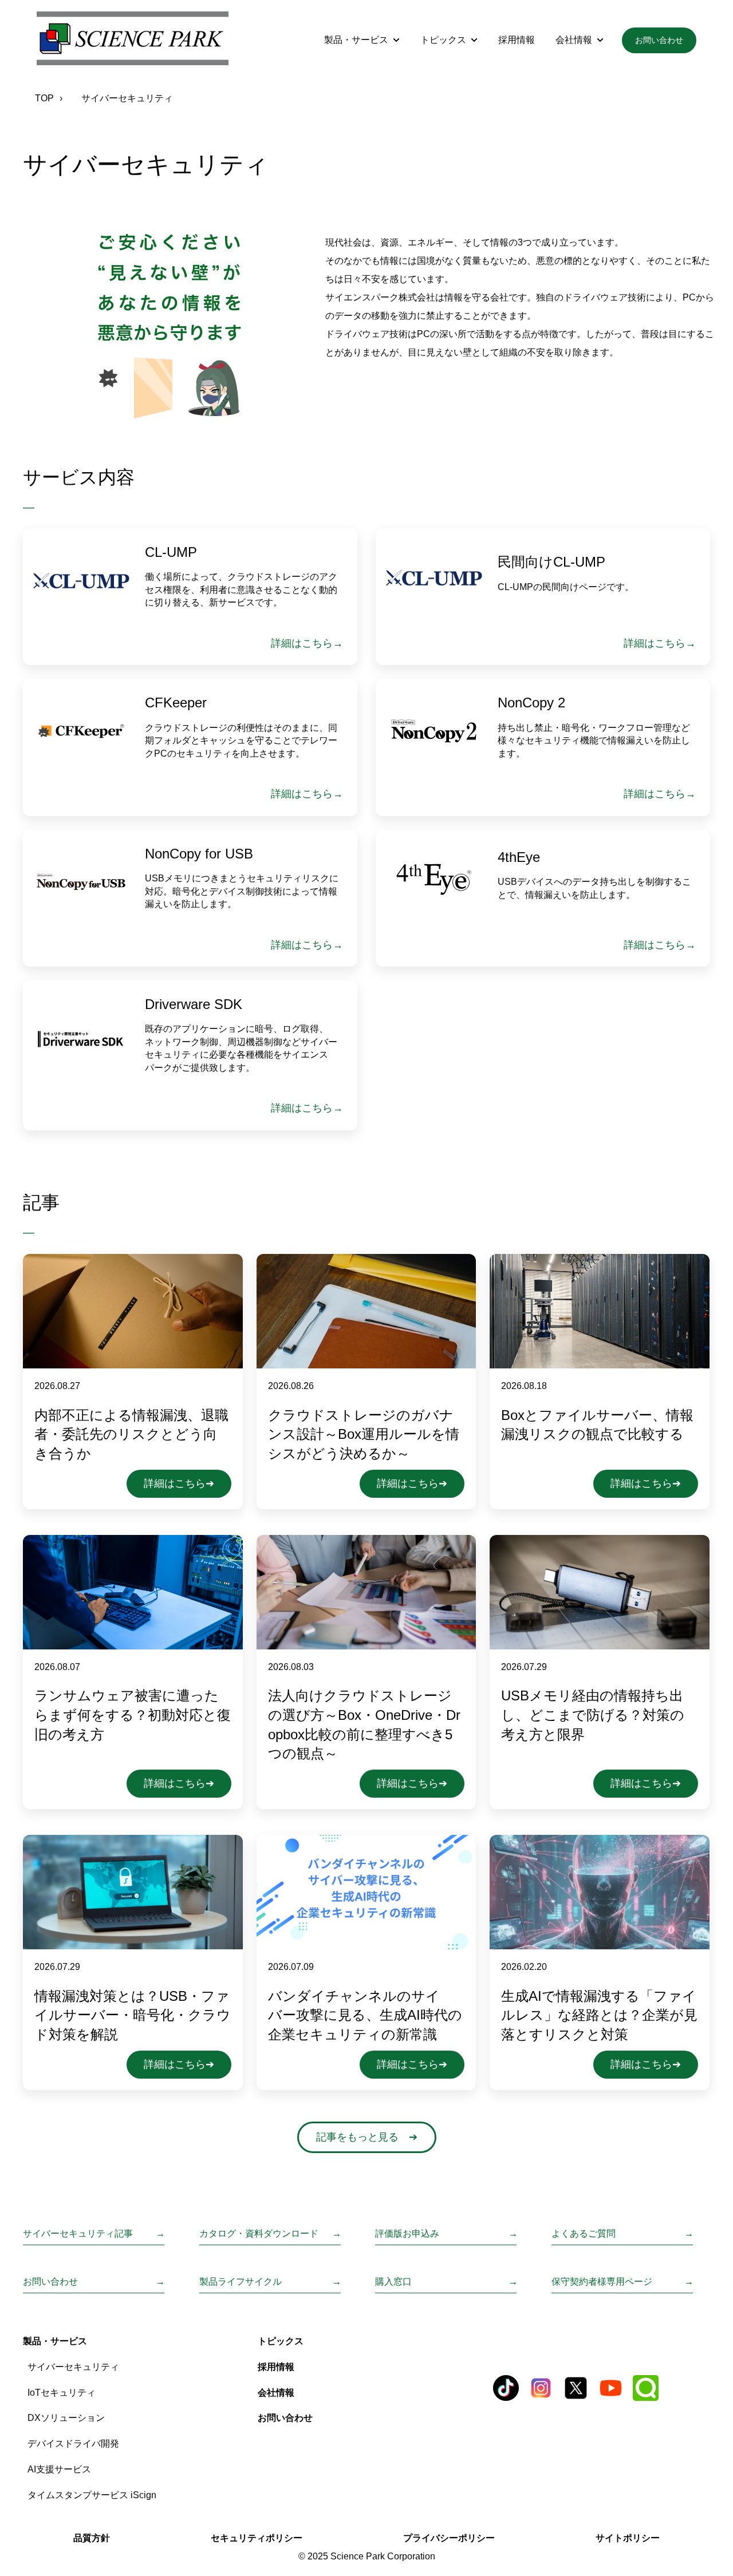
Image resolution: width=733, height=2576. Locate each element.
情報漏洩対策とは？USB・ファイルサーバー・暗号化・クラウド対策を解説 (133, 2015)
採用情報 (517, 40)
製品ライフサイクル (241, 2282)
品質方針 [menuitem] (92, 2538)
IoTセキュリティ (62, 2393)
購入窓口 (393, 2282)
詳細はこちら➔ (179, 1483)
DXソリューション (66, 2418)
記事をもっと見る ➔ (367, 2137)
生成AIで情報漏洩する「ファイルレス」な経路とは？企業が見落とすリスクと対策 (599, 2015)
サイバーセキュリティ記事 (78, 2233)
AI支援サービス (59, 2469)
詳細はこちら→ (307, 643)
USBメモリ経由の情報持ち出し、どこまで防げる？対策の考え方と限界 (593, 1715)
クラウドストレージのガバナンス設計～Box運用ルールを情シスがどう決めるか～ (364, 1434)
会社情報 (574, 40)
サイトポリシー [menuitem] (628, 2538)
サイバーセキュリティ (73, 2367)
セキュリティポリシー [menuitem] (257, 2538)
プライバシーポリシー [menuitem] (449, 2538)
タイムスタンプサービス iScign (92, 2495)
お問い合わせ (659, 40)
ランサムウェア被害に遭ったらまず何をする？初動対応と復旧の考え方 (133, 1715)
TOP (44, 98)
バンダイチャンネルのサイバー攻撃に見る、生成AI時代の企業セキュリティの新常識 (365, 2015)
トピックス (443, 40)
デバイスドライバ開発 (73, 2444)
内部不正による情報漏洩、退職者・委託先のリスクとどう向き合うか (131, 1434)
